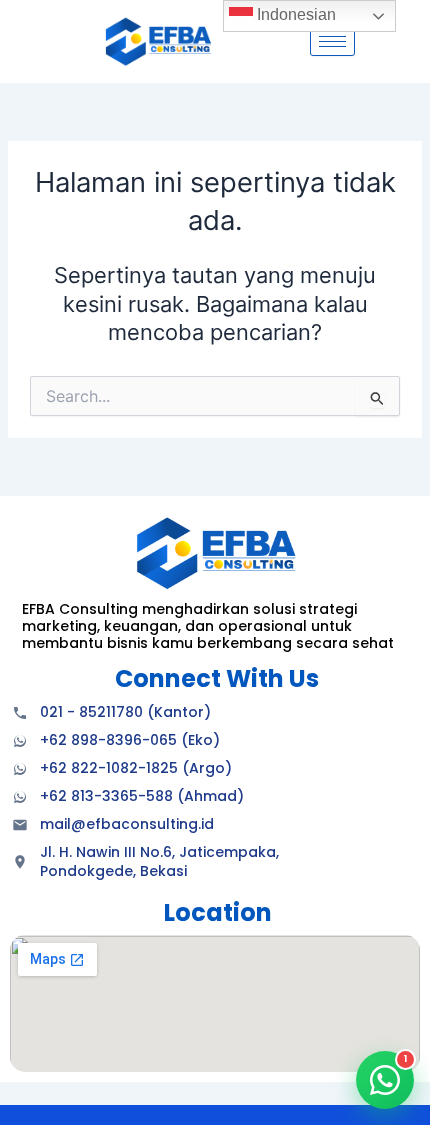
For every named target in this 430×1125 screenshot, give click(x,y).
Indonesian (294, 14)
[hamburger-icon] (332, 41)
